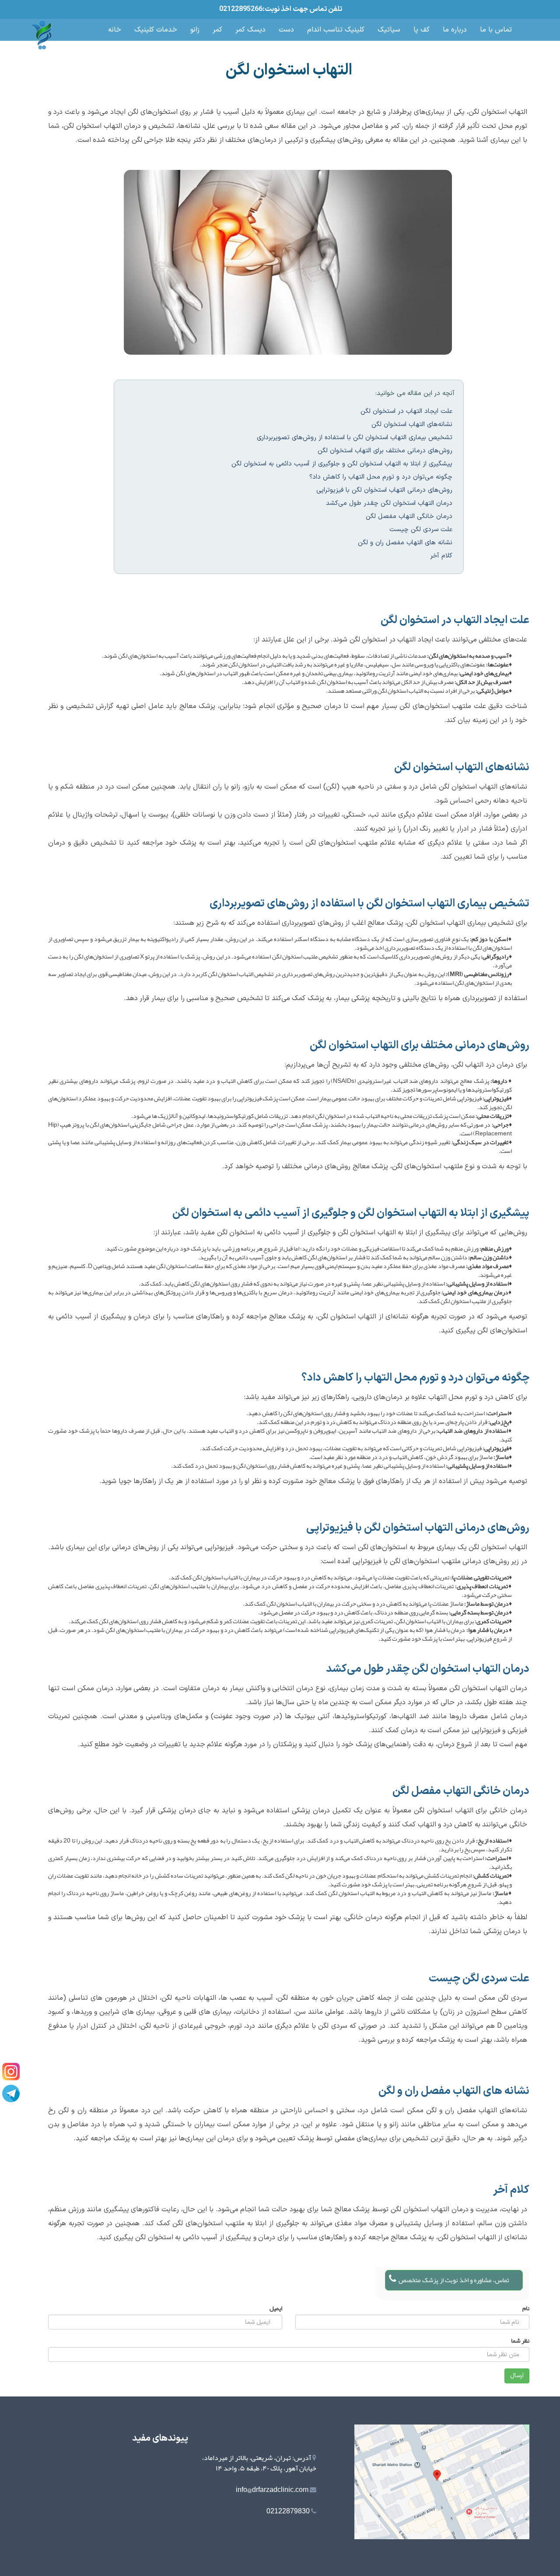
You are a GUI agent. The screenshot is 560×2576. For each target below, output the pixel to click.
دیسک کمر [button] (250, 30)
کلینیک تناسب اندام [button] (336, 30)
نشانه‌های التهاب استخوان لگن (412, 425)
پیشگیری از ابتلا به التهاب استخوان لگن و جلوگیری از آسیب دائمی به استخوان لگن (342, 464)
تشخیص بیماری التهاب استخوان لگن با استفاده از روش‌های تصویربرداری (355, 438)
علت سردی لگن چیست (421, 530)
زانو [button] (195, 30)
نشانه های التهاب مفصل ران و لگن (405, 543)
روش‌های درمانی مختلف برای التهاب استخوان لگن (385, 451)
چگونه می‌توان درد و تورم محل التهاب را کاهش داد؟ (381, 477)
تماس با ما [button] (496, 30)
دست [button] (286, 30)
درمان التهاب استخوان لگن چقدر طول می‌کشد (389, 503)
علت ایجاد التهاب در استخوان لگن (406, 411)
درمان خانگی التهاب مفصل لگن (409, 516)
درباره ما (455, 30)
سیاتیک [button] (389, 30)
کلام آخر (441, 556)
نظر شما (520, 2340)
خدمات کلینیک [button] (156, 30)
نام (526, 2308)
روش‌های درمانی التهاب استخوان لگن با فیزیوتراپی (384, 490)
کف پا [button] (422, 30)
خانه (115, 30)
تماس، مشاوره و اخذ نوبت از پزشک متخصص (454, 2280)
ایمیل (276, 2308)
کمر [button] (217, 30)
